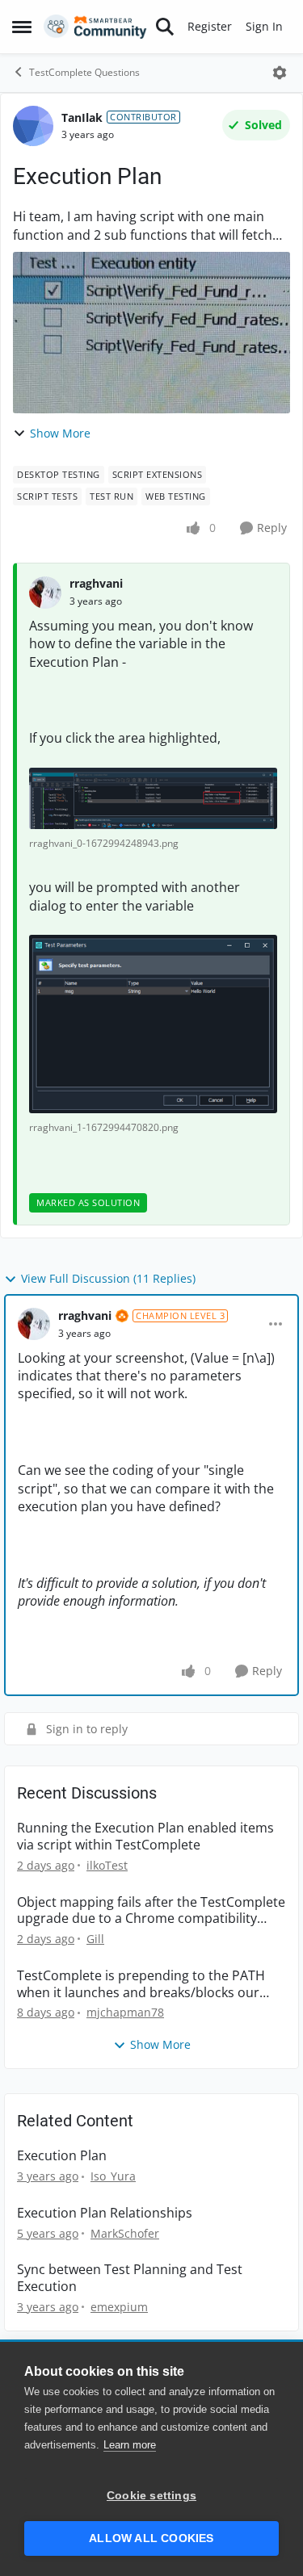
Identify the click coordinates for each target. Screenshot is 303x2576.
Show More (60, 433)
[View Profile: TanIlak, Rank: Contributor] (33, 126)
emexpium (119, 2307)
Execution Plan (62, 2156)
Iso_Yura (113, 2176)
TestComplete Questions (84, 72)
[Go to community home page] (95, 27)
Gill (95, 1939)
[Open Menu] (280, 73)
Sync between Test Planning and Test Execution (130, 2278)
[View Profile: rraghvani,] (45, 593)
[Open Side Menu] (22, 27)
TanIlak (82, 117)
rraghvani (96, 583)
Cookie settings (151, 2496)
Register (210, 26)
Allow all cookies (151, 2538)
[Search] (165, 27)
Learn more (130, 2445)
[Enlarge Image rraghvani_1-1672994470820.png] (153, 1024)
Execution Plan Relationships (105, 2213)
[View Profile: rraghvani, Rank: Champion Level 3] (34, 1324)
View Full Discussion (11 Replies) (108, 1278)
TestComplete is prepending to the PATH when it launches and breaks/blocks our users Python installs (141, 1984)
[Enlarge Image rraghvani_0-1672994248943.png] (153, 798)
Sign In (264, 26)
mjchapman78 (125, 2012)
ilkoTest (107, 1865)
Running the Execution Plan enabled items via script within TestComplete (145, 1837)
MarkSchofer (125, 2233)
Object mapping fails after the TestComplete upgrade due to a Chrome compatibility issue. (151, 1911)
